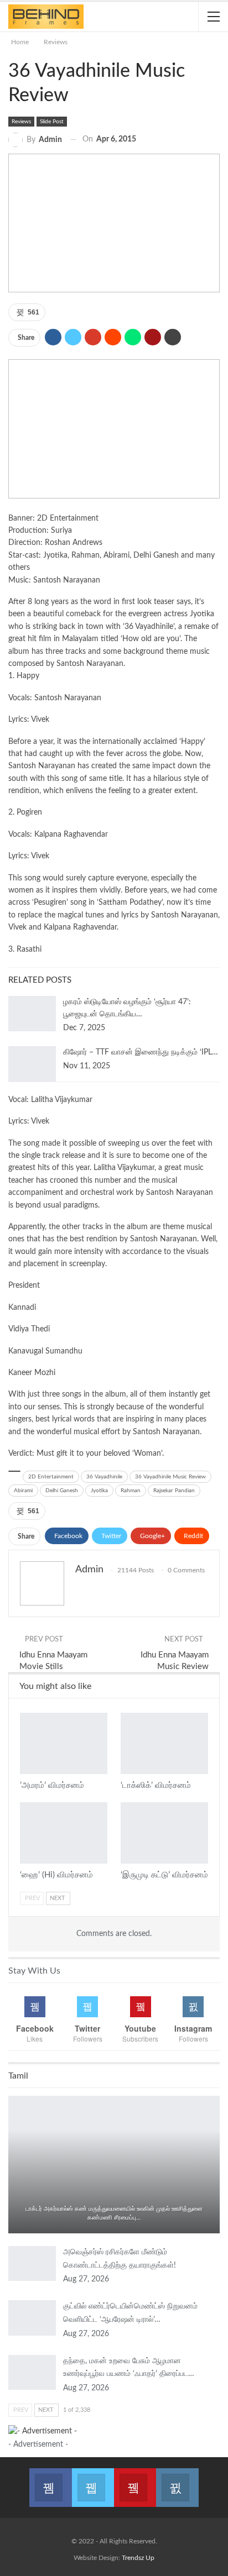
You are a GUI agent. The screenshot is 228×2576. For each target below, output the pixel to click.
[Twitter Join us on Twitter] (93, 2481)
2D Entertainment (51, 1477)
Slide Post (52, 122)
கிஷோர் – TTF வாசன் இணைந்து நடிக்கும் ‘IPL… (141, 1052)
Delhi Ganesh (62, 1491)
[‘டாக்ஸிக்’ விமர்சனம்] (164, 1743)
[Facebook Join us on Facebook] (50, 2481)
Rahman (131, 1491)
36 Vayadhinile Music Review (170, 1477)
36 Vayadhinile (104, 1477)
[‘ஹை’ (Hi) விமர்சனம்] (64, 1833)
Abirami (23, 1491)
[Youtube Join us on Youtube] (135, 2481)
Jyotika (99, 1491)
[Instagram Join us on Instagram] (177, 2481)
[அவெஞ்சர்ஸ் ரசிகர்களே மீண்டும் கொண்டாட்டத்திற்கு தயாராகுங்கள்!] (32, 2264)
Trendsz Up (138, 2558)
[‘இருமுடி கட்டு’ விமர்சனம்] (164, 1833)
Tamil (114, 2195)
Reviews (21, 122)
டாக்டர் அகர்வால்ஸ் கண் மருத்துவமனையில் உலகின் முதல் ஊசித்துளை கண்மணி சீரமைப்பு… (114, 2213)
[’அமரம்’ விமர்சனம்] (64, 1743)
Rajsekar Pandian (174, 1491)
